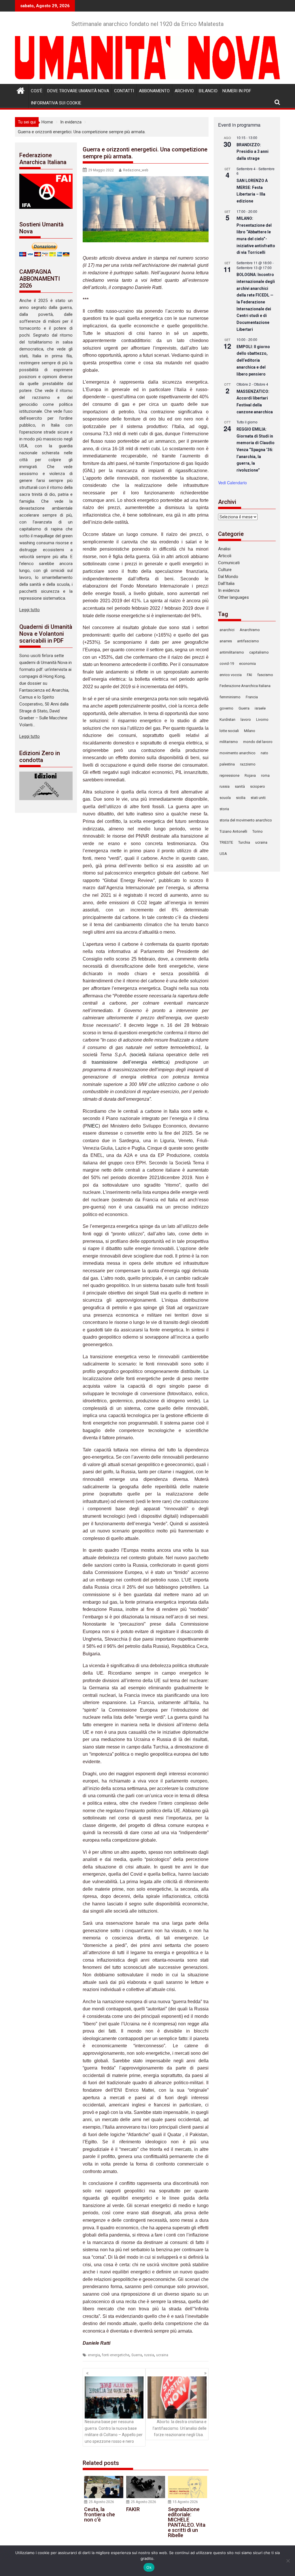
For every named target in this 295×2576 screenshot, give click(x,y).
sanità (240, 786)
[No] (288, 2561)
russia (149, 2355)
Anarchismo (250, 630)
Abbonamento (154, 91)
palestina (227, 764)
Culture (225, 570)
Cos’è (37, 91)
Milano (250, 731)
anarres (226, 641)
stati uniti (258, 798)
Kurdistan (227, 719)
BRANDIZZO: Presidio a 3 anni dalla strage (253, 152)
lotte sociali (229, 731)
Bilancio (208, 91)
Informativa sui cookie (56, 103)
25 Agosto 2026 (101, 2502)
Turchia (244, 842)
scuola (225, 798)
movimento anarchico (238, 753)
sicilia (241, 798)
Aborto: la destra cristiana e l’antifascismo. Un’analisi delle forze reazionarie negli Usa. (180, 2428)
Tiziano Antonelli (233, 831)
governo (226, 708)
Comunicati (229, 563)
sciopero (258, 786)
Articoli (225, 556)
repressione (229, 775)
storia (224, 809)
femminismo (230, 697)
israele (260, 708)
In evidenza (229, 590)
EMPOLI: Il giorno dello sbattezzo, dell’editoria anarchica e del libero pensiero (253, 360)
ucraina (162, 2355)
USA (223, 854)
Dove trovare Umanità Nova (78, 91)
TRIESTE (226, 842)
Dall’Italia (226, 584)
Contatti (124, 91)
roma (265, 775)
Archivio (184, 91)
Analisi (224, 549)
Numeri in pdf (237, 91)
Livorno (262, 719)
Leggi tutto (30, 610)
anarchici (227, 630)
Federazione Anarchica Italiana (245, 686)
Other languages (233, 597)
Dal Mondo (228, 577)
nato (264, 753)
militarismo (229, 742)
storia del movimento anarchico (246, 820)
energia (94, 2355)
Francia (252, 697)
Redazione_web (136, 170)
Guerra (137, 2355)
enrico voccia (231, 675)
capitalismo (259, 652)
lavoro (246, 719)
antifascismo (248, 641)
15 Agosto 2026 (185, 2502)
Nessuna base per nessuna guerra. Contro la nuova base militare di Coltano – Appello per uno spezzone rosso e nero (114, 2431)
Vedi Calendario (232, 483)
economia (247, 664)
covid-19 (227, 664)
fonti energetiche (116, 2355)
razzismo (248, 764)
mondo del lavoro (258, 742)
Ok (149, 2567)
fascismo (265, 675)
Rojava (250, 775)
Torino (258, 831)
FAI (249, 675)
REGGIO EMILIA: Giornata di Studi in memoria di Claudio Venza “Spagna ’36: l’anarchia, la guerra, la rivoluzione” (256, 450)
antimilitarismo (232, 652)
